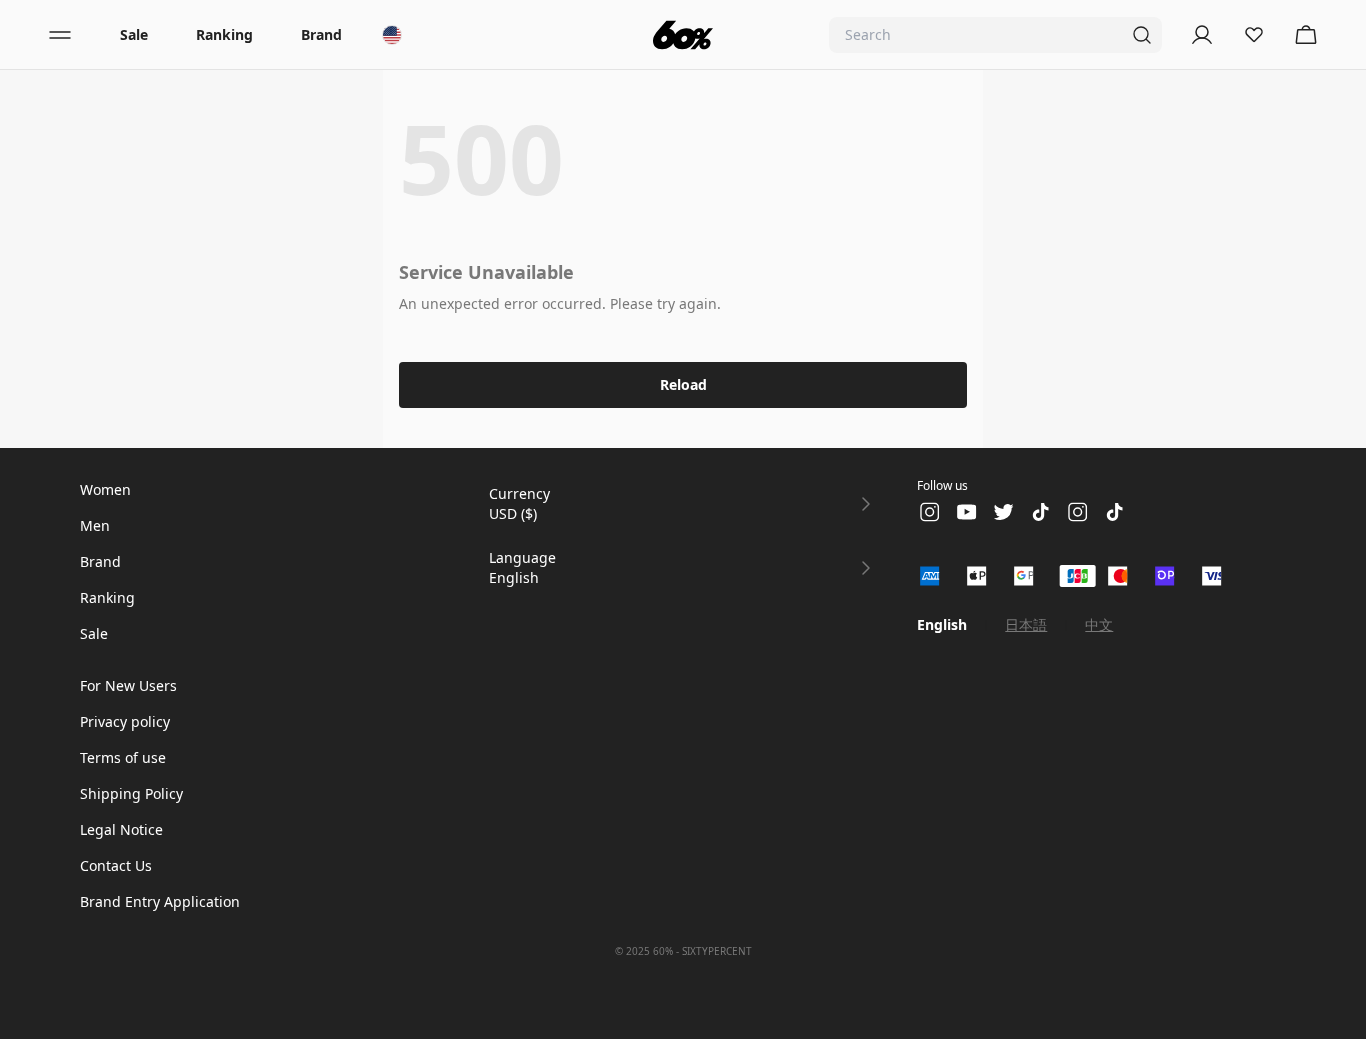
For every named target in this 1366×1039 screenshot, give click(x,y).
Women (105, 489)
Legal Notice (121, 829)
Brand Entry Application (160, 901)
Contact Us (116, 865)
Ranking (224, 34)
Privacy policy (125, 721)
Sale (134, 34)
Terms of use (123, 757)
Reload (683, 384)
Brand (321, 34)
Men (95, 525)
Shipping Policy (131, 793)
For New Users (128, 685)
